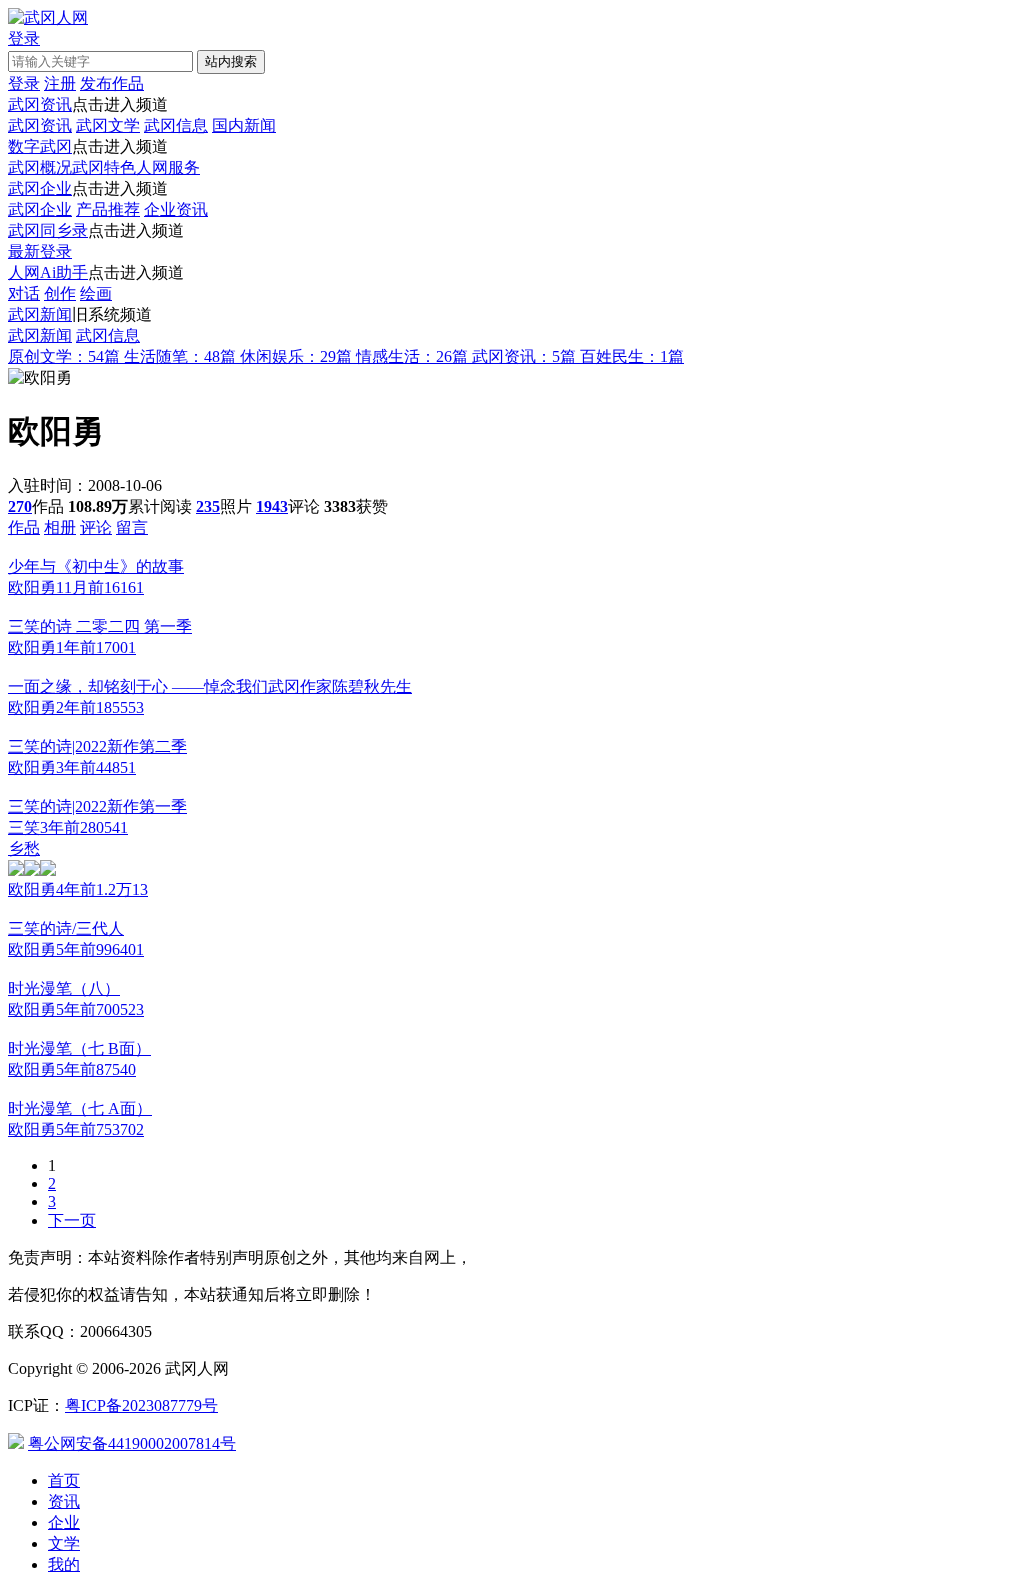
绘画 (96, 293)
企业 (64, 1522)
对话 (24, 293)
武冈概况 (40, 167)
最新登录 (40, 251)
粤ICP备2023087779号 (141, 1405)
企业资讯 (176, 209)
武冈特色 (104, 167)
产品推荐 (108, 209)
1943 (272, 506)
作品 (24, 527)
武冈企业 (40, 188)
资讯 (64, 1501)
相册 (60, 527)
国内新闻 (244, 125)
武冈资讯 (40, 104)
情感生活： (412, 356)
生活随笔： (180, 356)
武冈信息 (176, 125)
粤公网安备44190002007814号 (132, 1443)
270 (20, 506)
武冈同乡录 (48, 230)
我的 (64, 1564)
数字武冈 (40, 146)
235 (208, 506)
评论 (96, 527)
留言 (132, 527)
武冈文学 (108, 125)
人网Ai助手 (48, 272)
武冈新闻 (40, 314)
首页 (64, 1480)
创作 (60, 293)
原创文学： (64, 356)
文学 (64, 1543)
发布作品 (112, 83)
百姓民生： (632, 356)
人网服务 (168, 167)
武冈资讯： (524, 356)
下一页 (72, 1220)
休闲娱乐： (296, 356)
